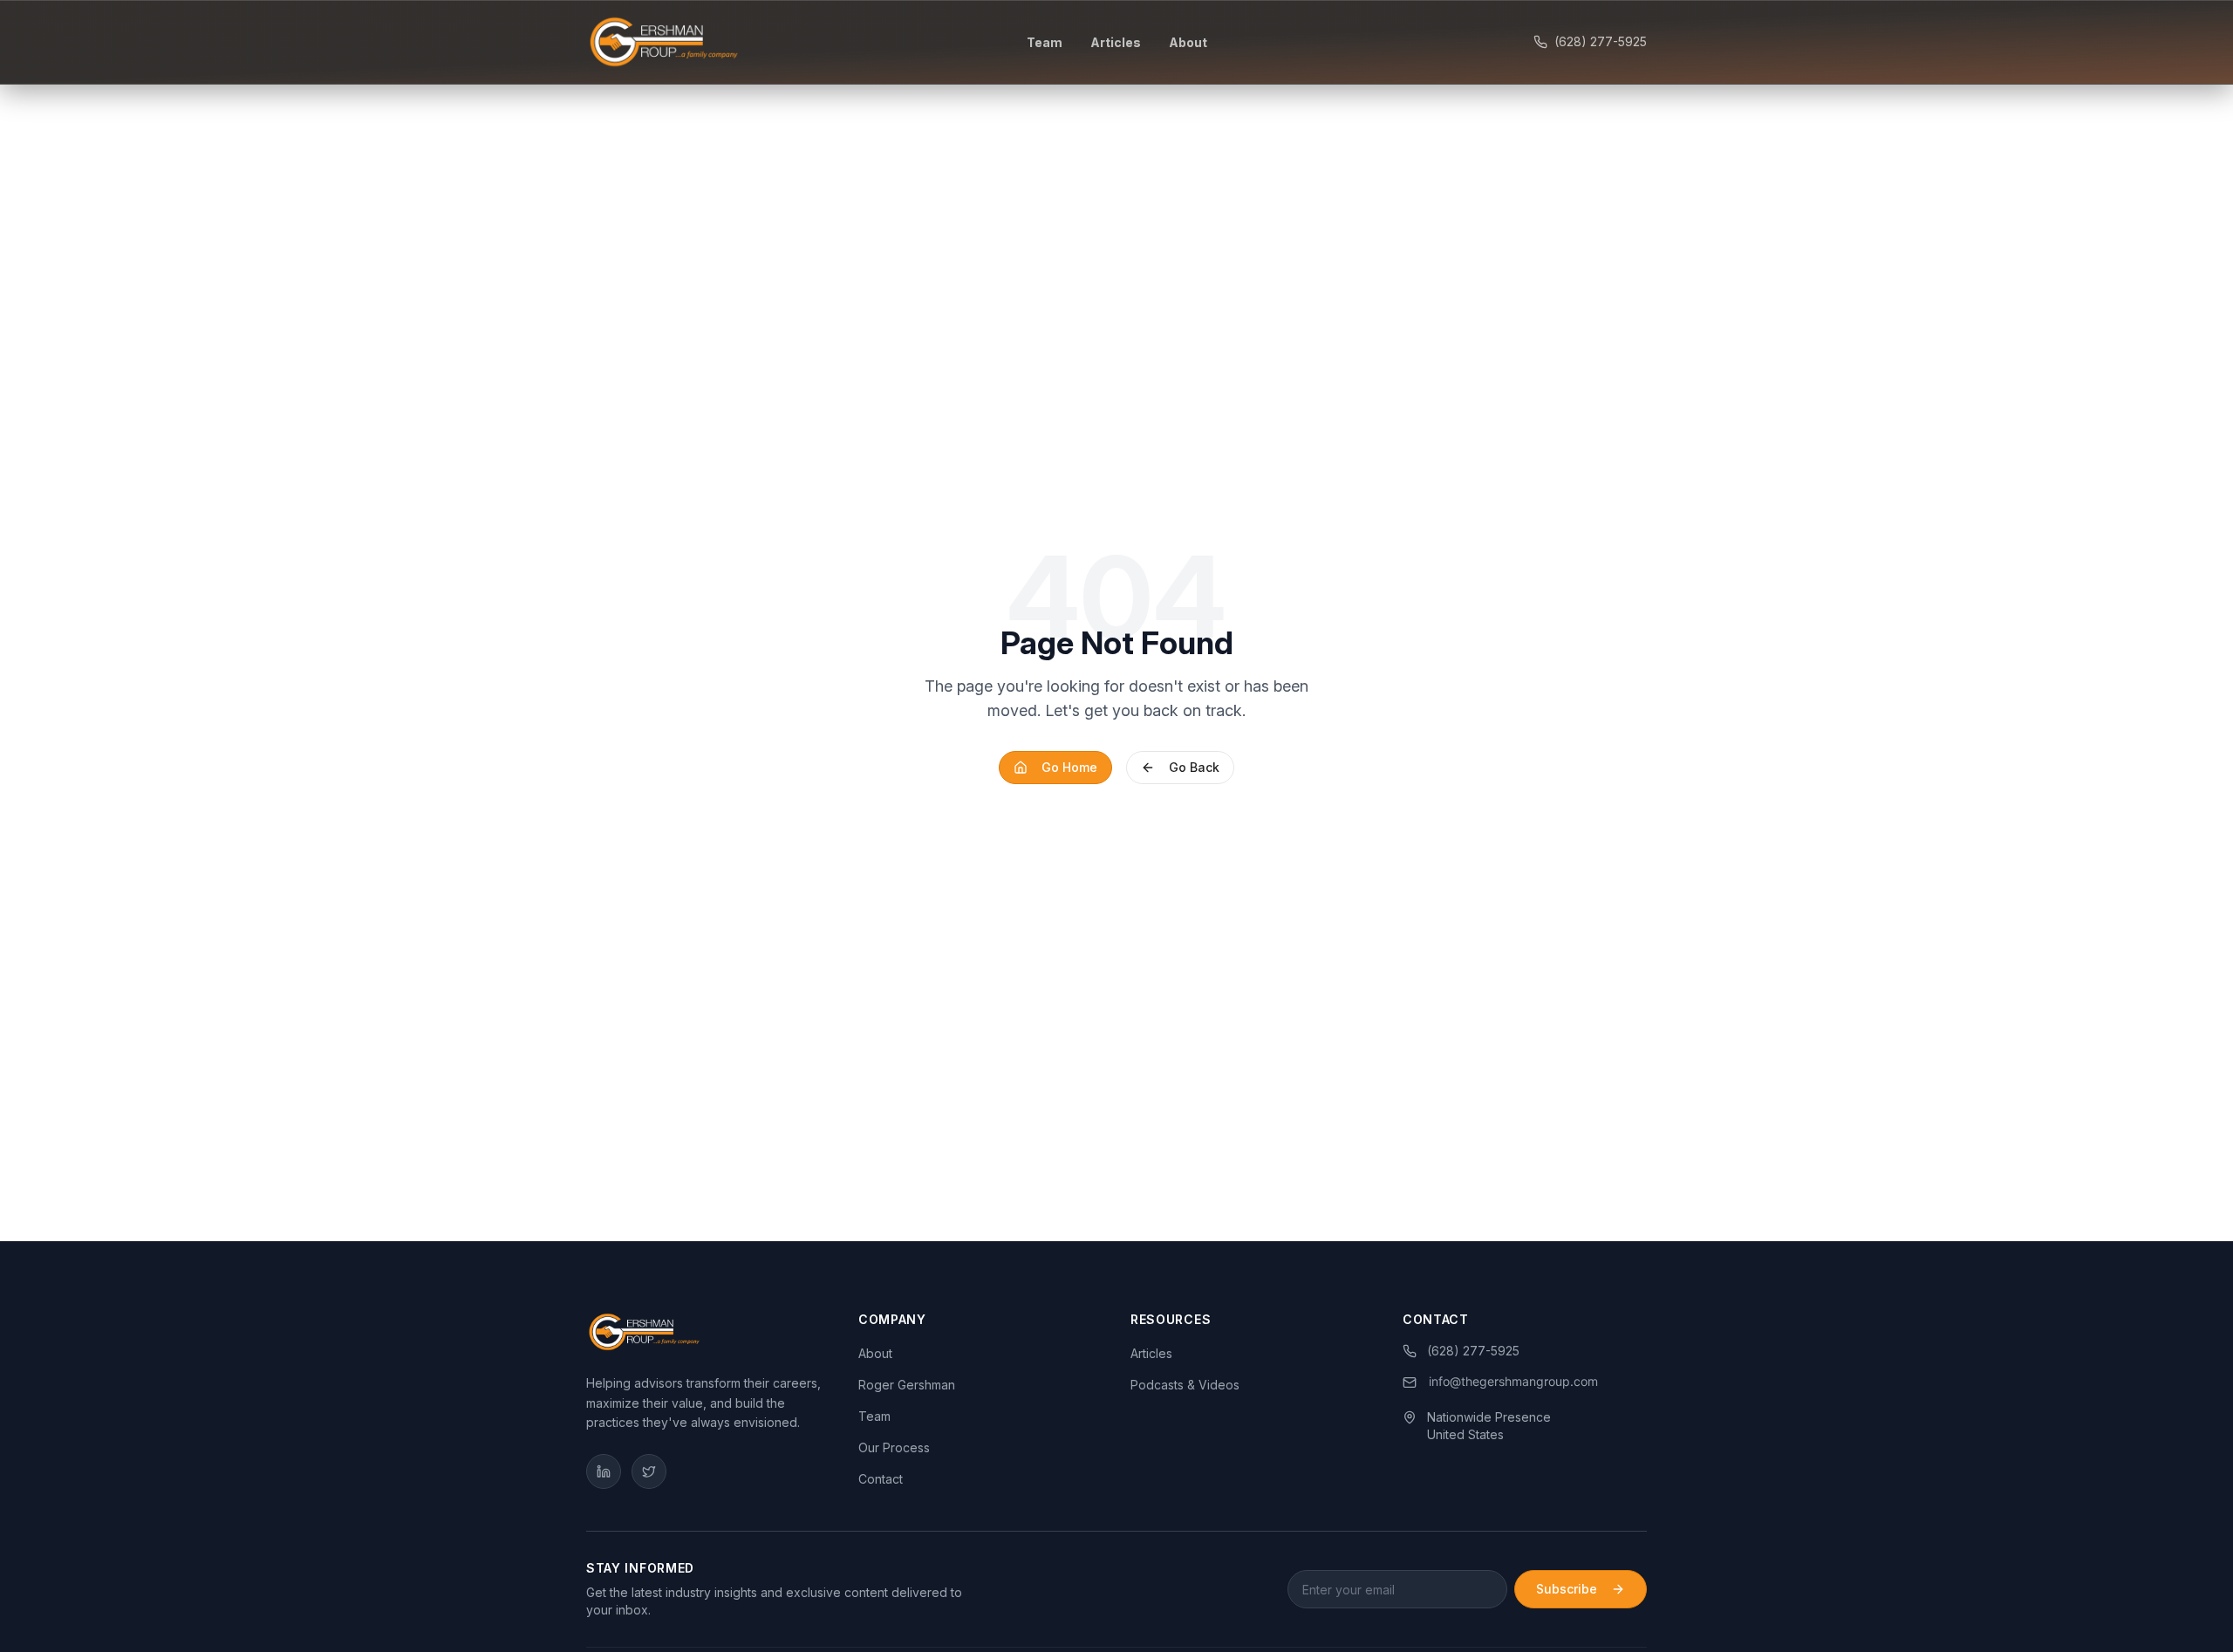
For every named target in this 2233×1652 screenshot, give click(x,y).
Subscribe (1567, 1589)
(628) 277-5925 (1601, 41)
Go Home (1069, 767)
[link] (1501, 1382)
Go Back (1194, 767)
